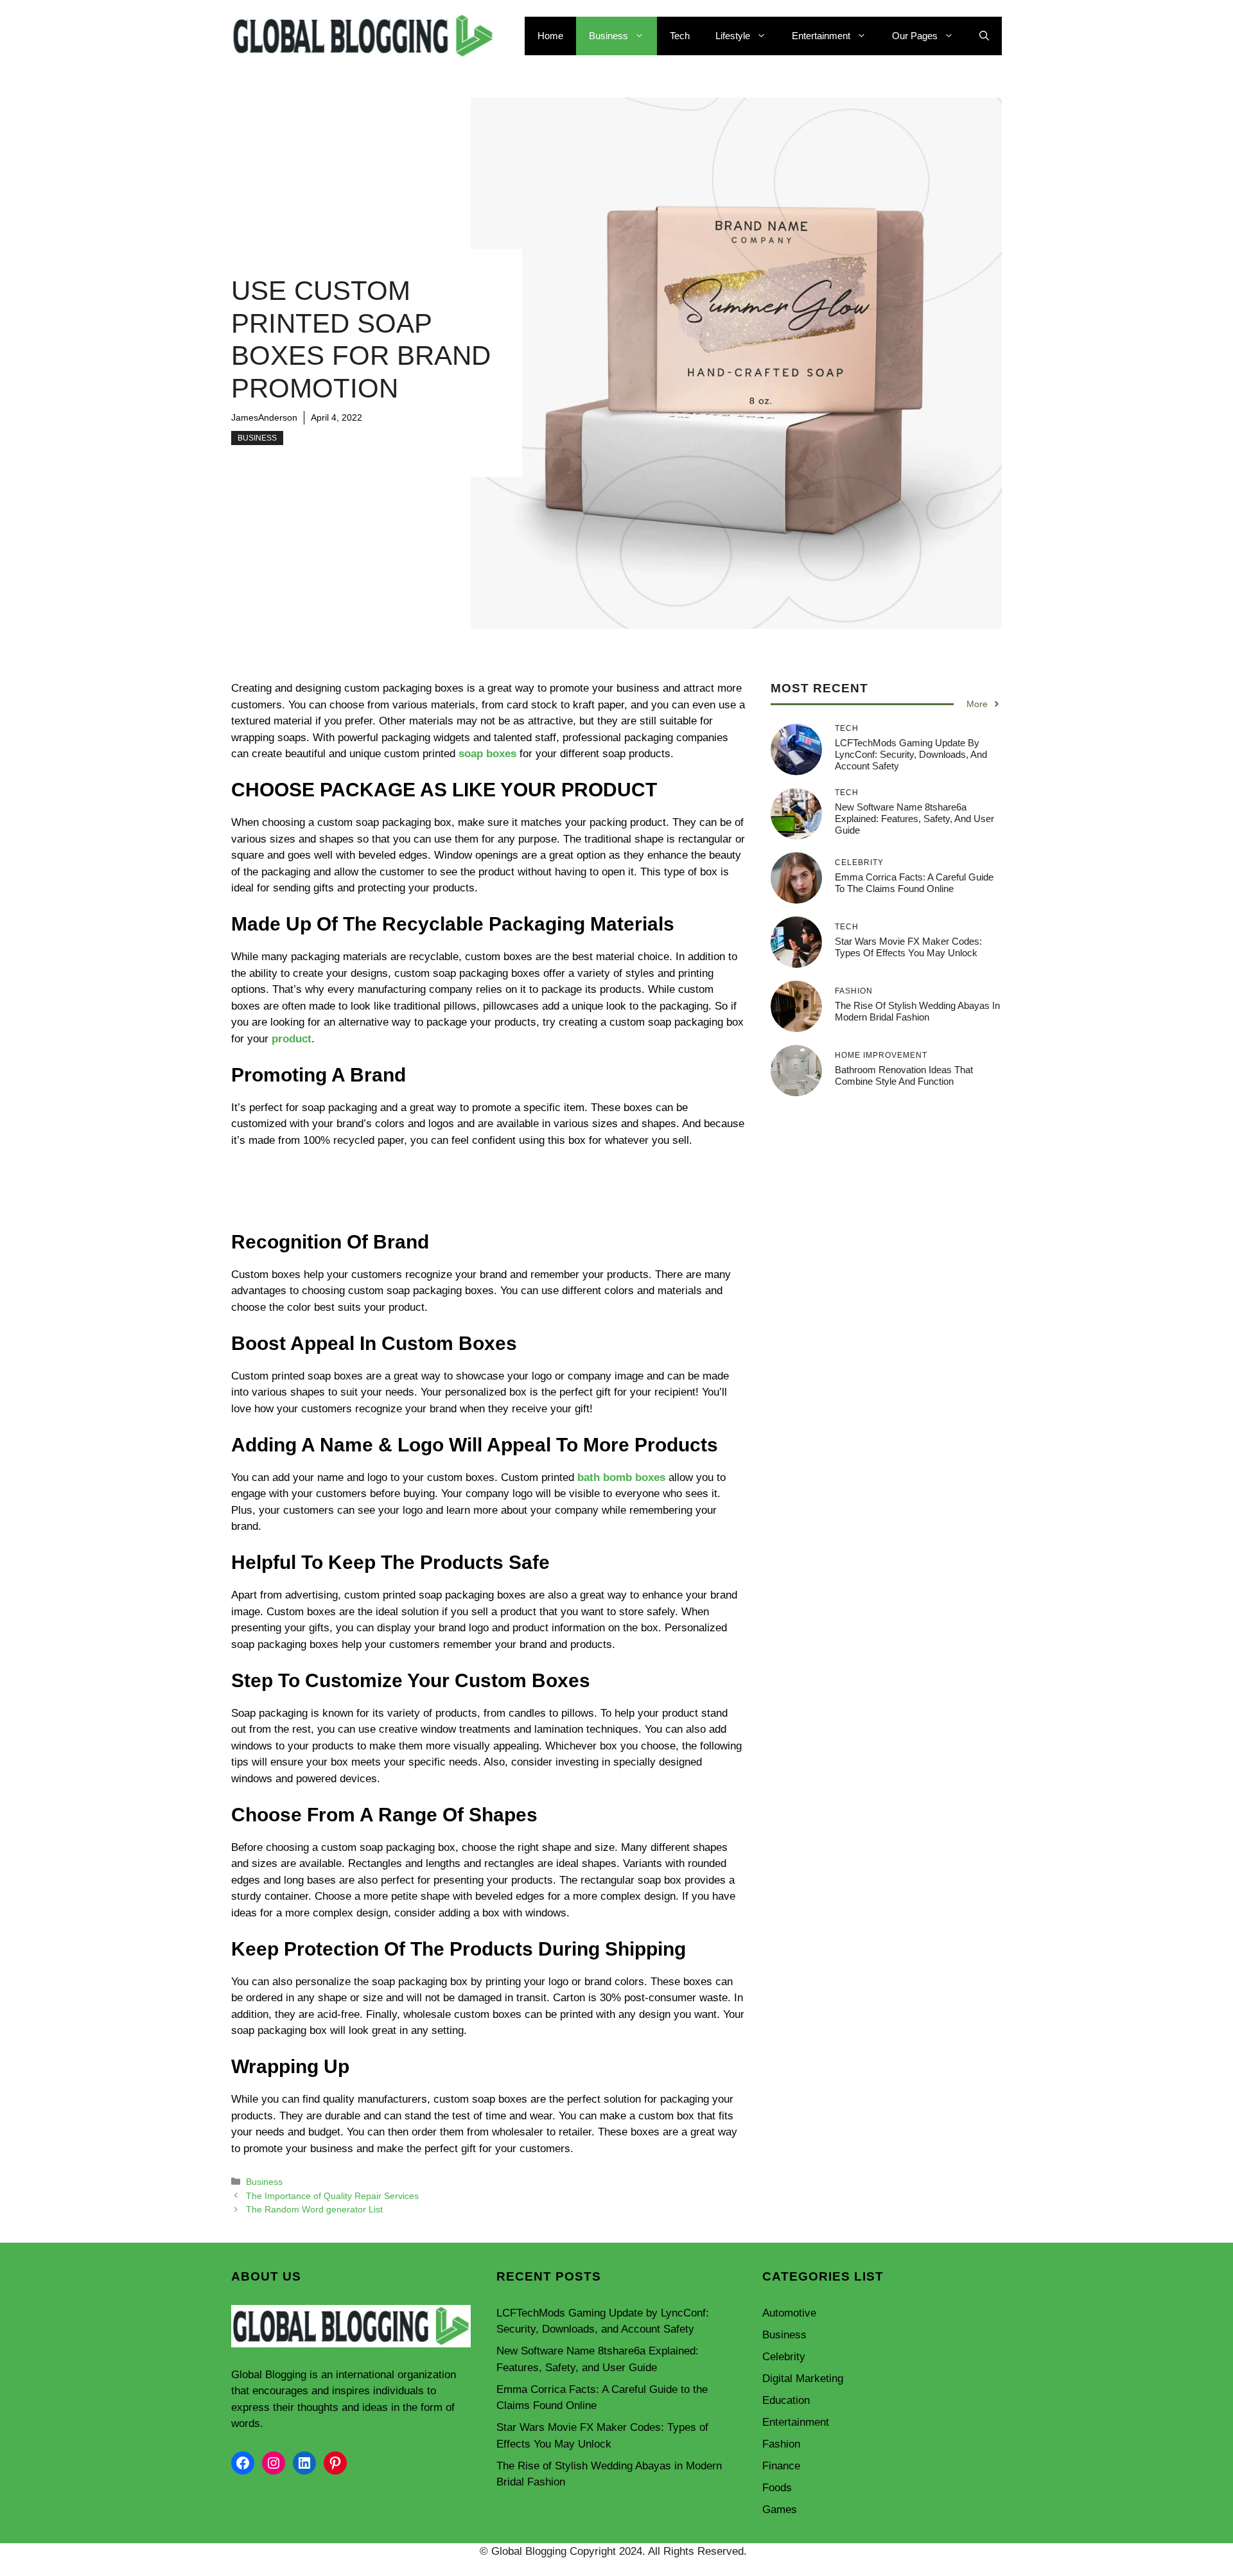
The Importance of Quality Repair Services (332, 2196)
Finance (781, 2466)
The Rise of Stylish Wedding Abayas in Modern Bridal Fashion (917, 1011)
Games (780, 2510)
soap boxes (487, 754)
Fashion (781, 2444)
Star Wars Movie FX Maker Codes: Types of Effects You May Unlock (908, 946)
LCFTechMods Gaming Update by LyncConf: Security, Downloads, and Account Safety (911, 754)
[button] (984, 36)
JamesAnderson (264, 417)
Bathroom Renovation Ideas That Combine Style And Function (904, 1075)
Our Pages (915, 36)
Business (608, 36)
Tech (680, 36)
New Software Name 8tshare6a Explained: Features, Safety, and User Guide (914, 818)
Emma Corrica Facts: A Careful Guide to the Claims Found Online (914, 882)
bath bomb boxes (621, 1477)
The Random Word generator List (314, 2209)
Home (550, 36)
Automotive (789, 2313)
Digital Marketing (803, 2379)
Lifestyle (733, 36)
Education (786, 2400)
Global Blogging (269, 2375)
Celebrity (784, 2357)
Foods (777, 2488)
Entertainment (821, 36)
